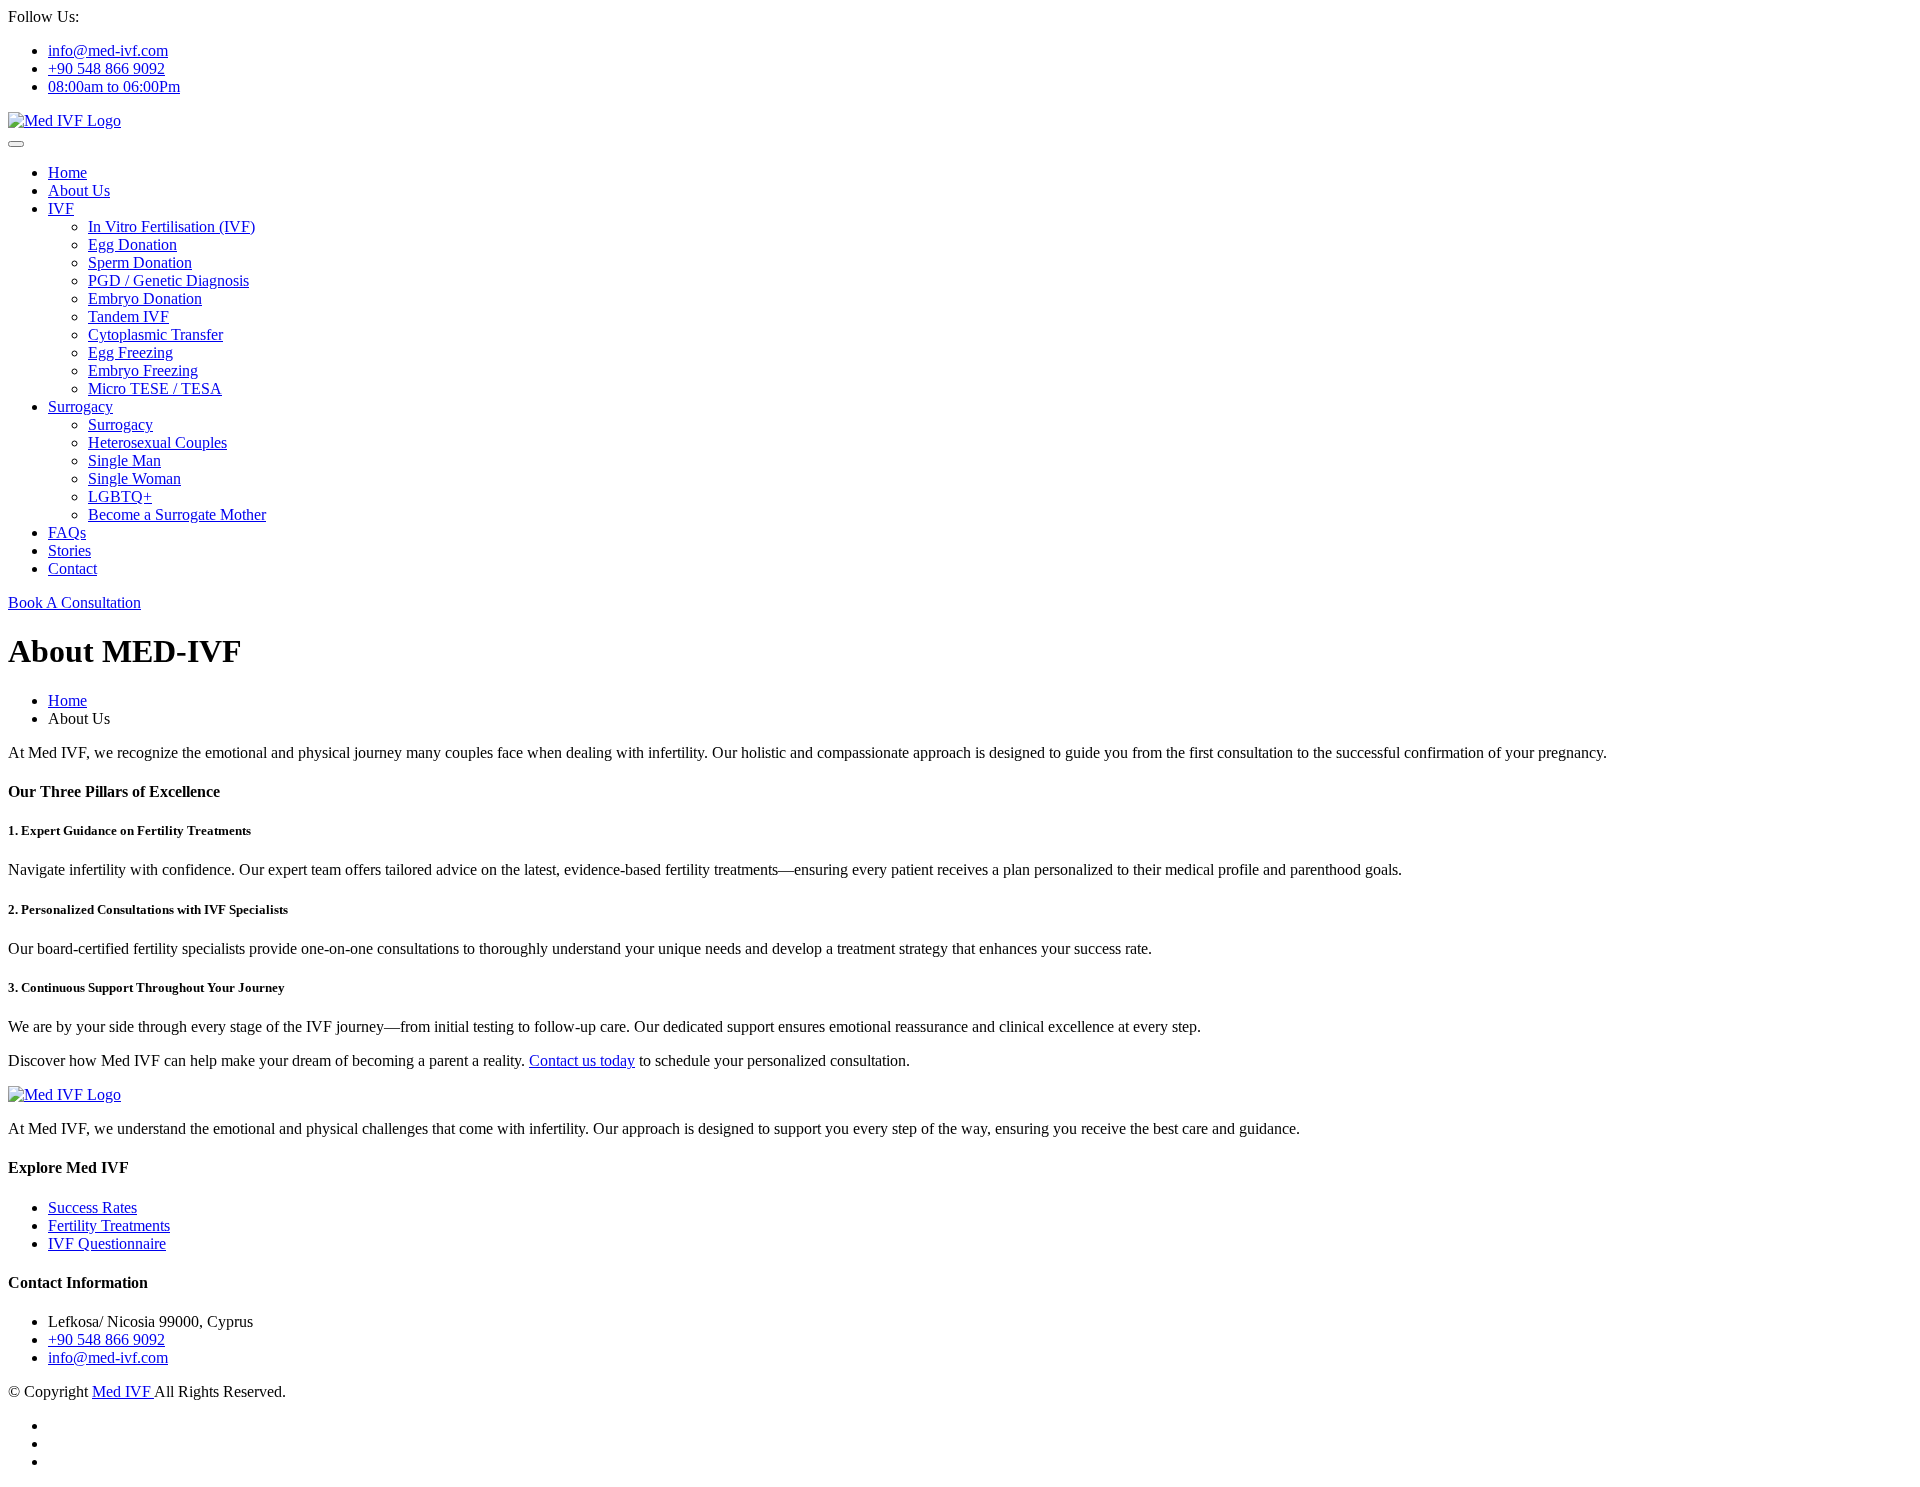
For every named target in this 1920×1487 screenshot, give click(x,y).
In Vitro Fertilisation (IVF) (171, 226)
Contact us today (582, 1060)
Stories (69, 550)
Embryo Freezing (143, 370)
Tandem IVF (128, 316)
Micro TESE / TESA (155, 388)
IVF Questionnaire (107, 1243)
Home (67, 172)
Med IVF (123, 1391)
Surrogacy (80, 406)
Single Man (124, 460)
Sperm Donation (140, 262)
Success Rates (92, 1207)
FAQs (67, 532)
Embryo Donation (145, 298)
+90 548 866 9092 (106, 68)
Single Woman (134, 478)
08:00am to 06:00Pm (114, 86)
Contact (72, 568)
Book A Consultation (74, 602)
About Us (79, 190)
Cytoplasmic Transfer (155, 334)
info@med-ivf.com (108, 50)
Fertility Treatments (109, 1225)
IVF (61, 208)
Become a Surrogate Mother (177, 514)
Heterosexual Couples (157, 442)
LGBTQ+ (120, 496)
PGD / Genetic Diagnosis (168, 280)
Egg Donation (132, 244)
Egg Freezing (130, 352)
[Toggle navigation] (16, 144)
